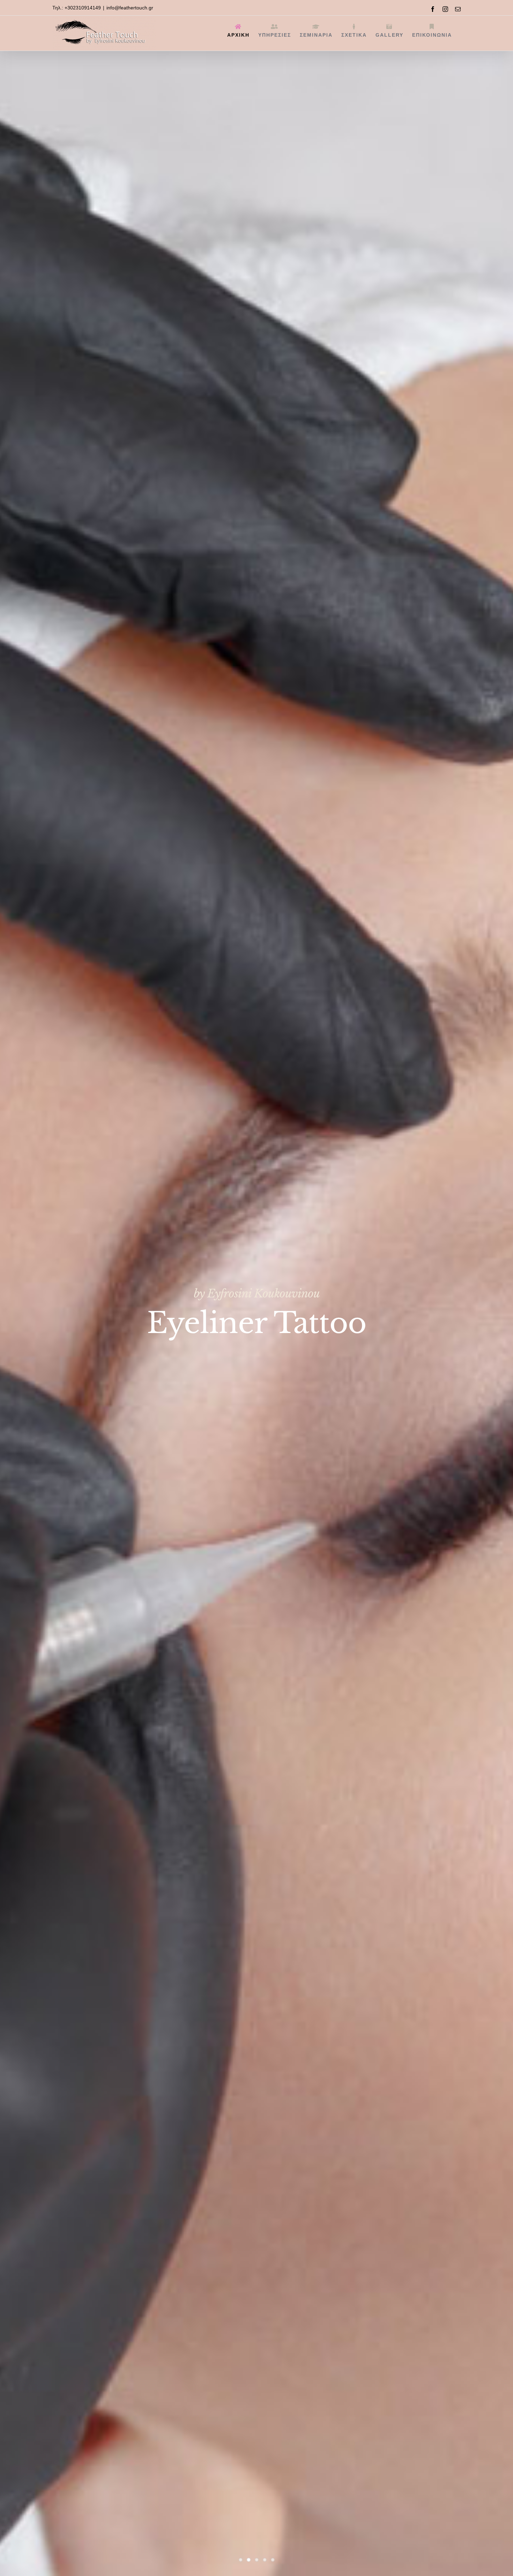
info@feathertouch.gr (130, 8)
